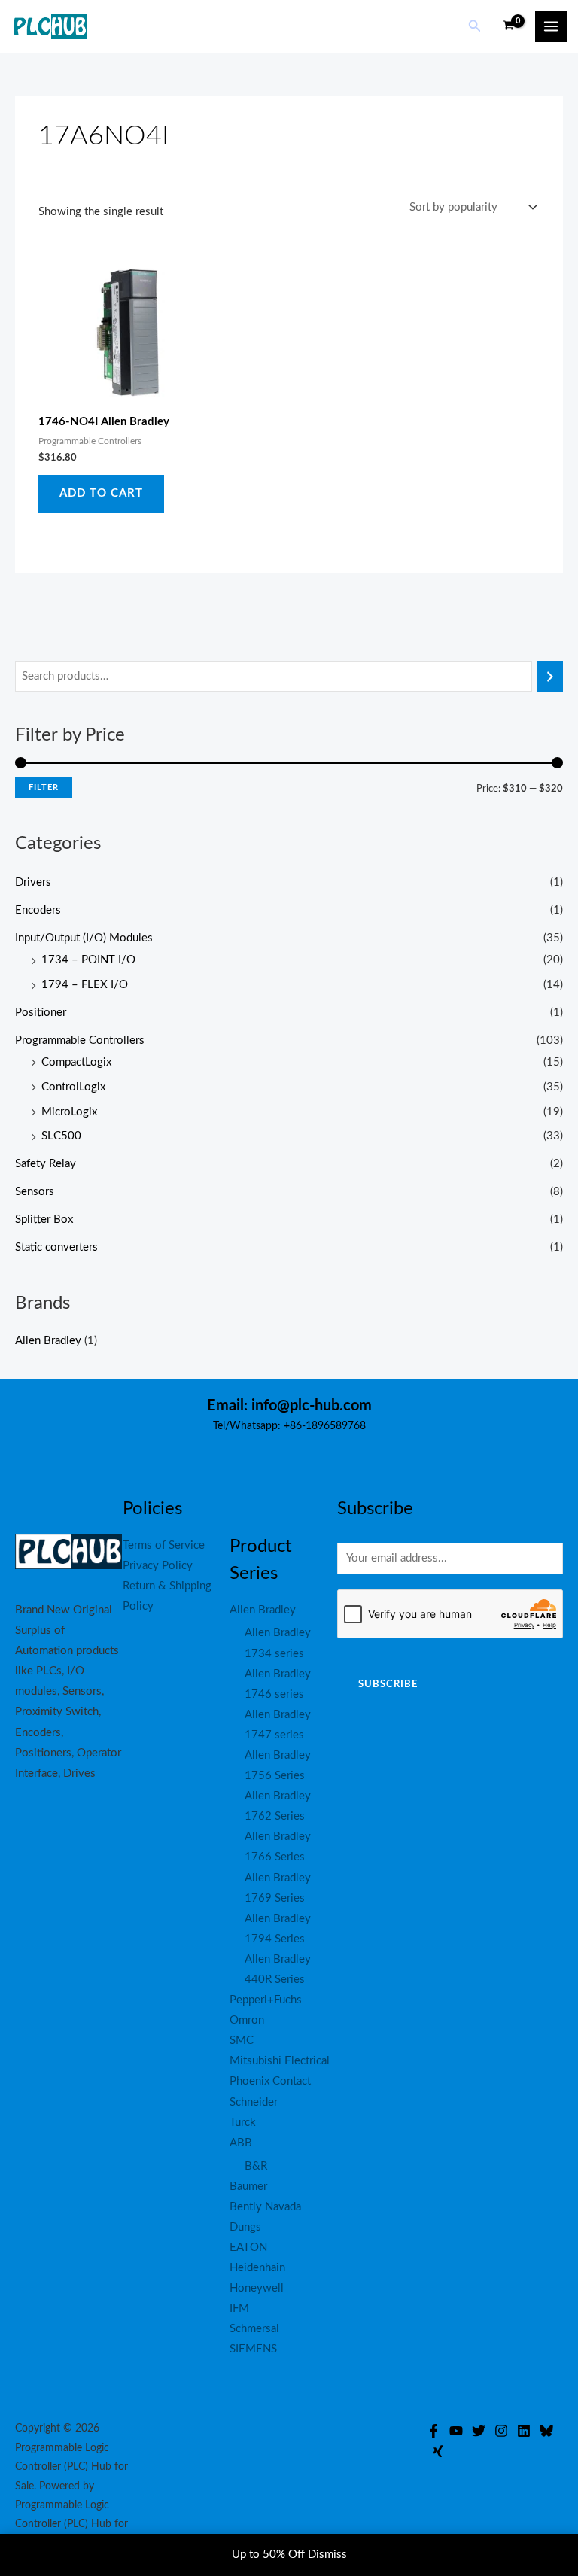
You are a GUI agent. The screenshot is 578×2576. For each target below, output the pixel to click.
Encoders (38, 910)
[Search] (550, 677)
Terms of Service (164, 1545)
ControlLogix (73, 1087)
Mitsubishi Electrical (280, 2061)
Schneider (254, 2102)
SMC (242, 2041)
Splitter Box (44, 1220)
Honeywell (257, 2288)
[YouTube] (456, 2431)
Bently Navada (265, 2207)
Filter (44, 788)
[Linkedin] (524, 2431)
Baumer (248, 2187)
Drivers (33, 882)
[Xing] (438, 2451)
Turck (243, 2123)
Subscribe (388, 1684)
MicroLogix (69, 1112)
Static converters (56, 1247)
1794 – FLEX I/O (85, 985)
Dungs (245, 2227)
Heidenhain (257, 2268)
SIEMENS (253, 2349)
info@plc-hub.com (312, 1406)
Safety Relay (46, 1164)
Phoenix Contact (270, 2081)
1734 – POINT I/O (88, 960)
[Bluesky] (546, 2431)
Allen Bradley (48, 1341)
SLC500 (61, 1136)
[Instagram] (501, 2431)
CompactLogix (76, 1062)
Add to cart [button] (101, 493)
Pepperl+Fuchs (266, 2000)
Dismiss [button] (327, 2555)
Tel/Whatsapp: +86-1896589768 (289, 1426)
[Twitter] (479, 2431)
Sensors (35, 1192)
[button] (475, 27)
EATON (248, 2248)
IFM (239, 2308)
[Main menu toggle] (551, 26)
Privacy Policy (158, 1566)
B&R (256, 2166)
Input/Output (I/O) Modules (84, 938)
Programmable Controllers (80, 1040)
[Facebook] (433, 2431)
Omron (247, 2020)
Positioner (41, 1013)
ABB (241, 2143)
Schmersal (254, 2329)
